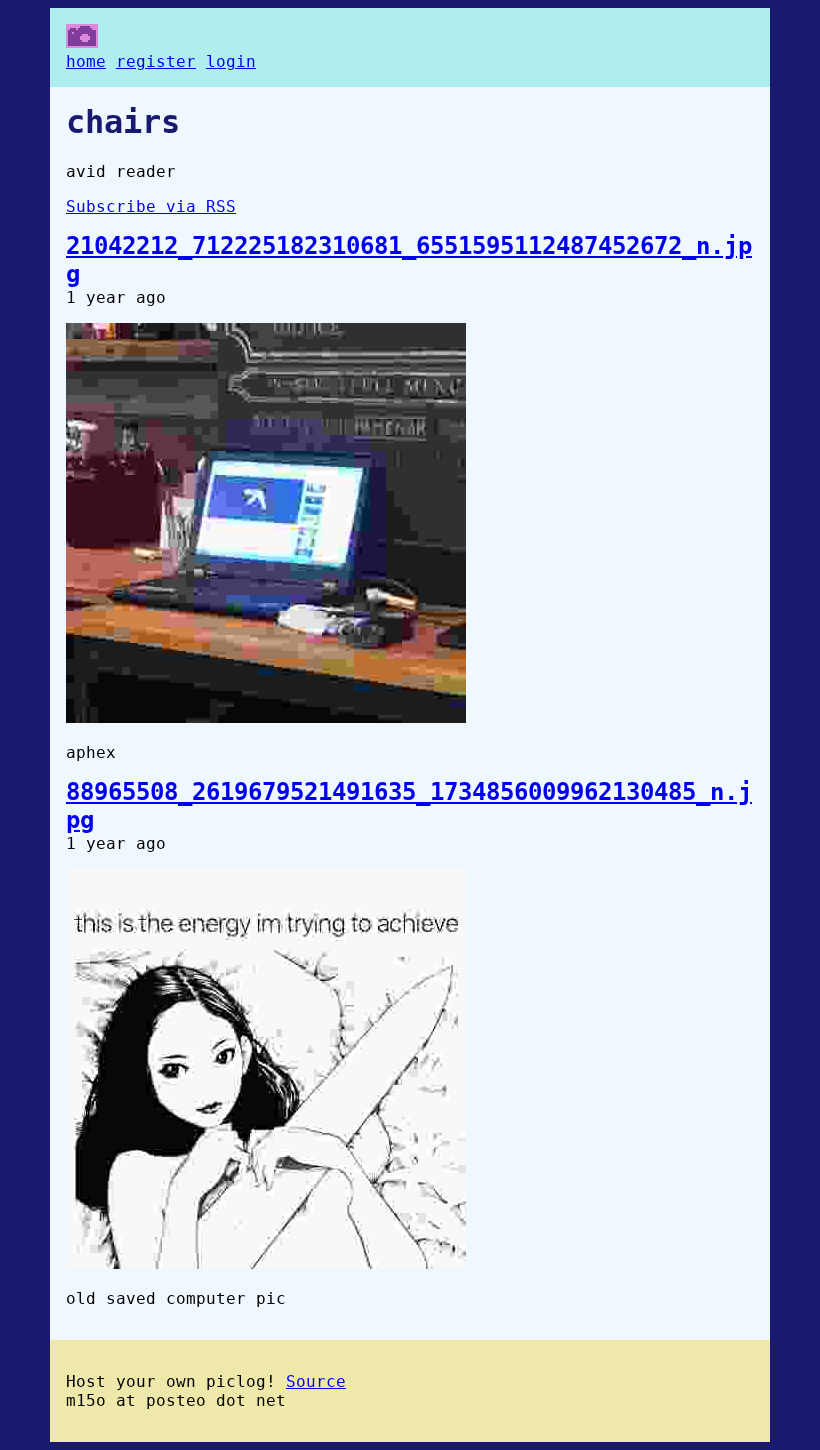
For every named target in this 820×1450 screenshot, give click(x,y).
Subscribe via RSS (151, 206)
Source (316, 1381)
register (156, 61)
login (231, 61)
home (86, 61)
